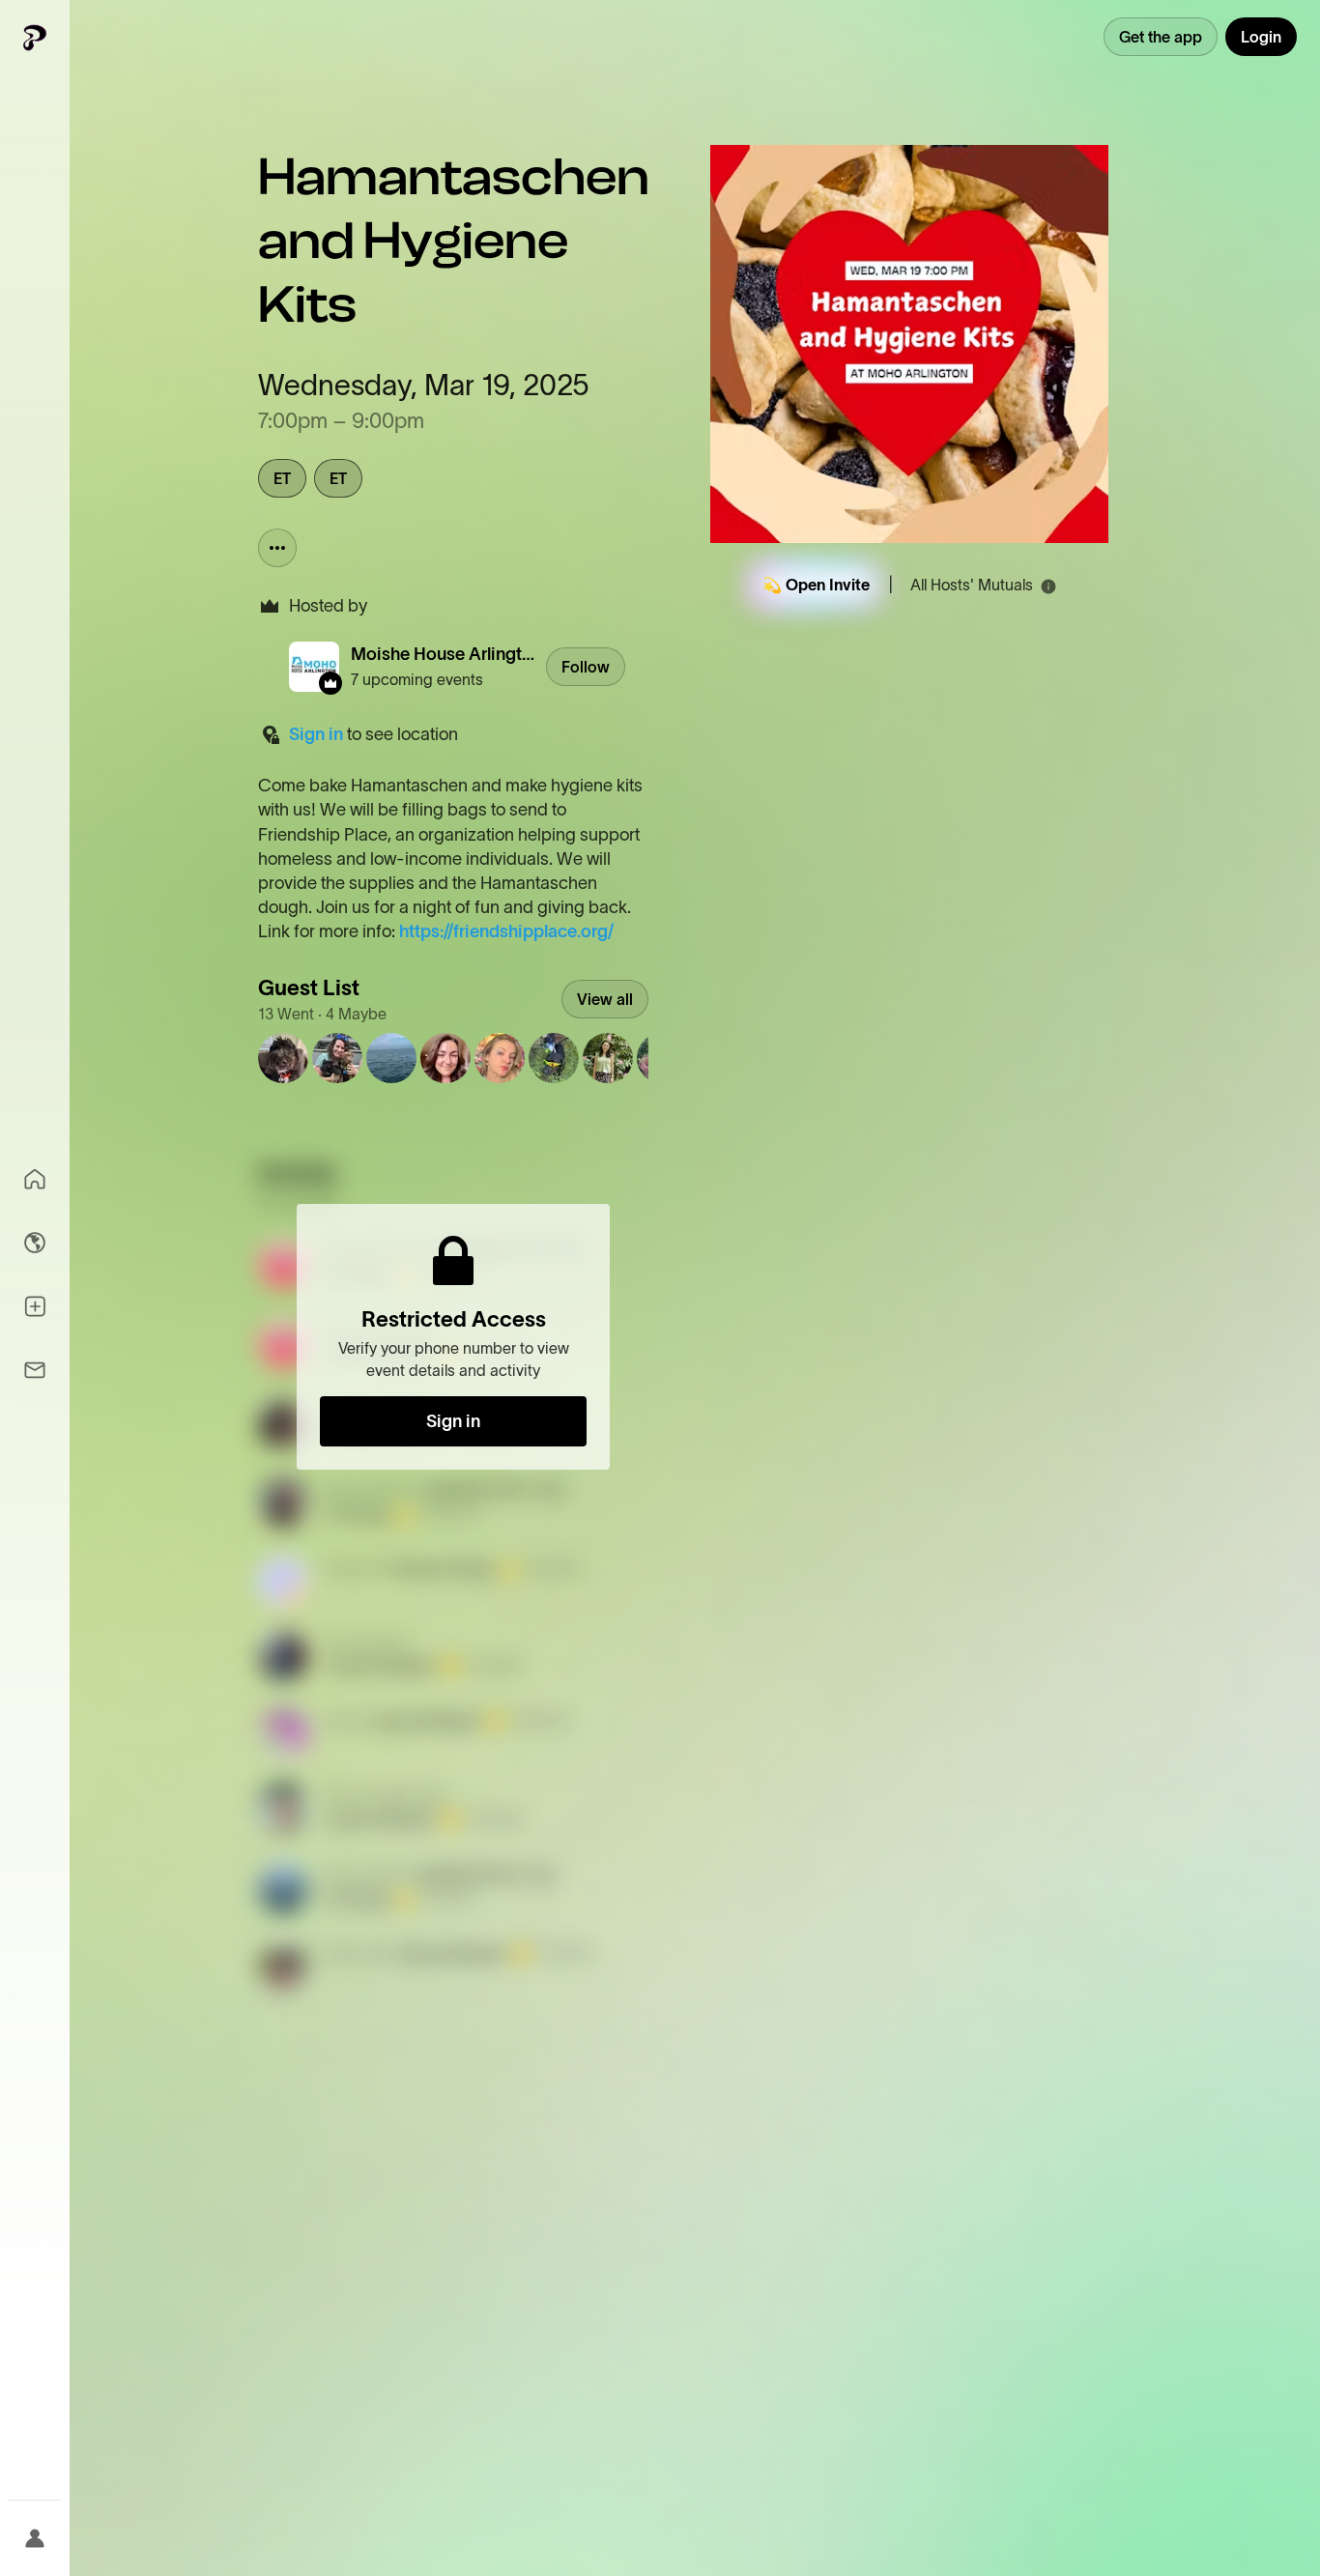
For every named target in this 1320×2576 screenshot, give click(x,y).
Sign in (316, 734)
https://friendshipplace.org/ (506, 931)
